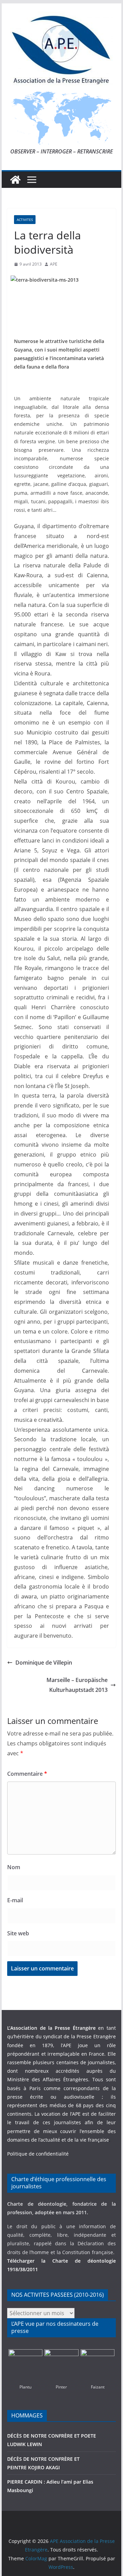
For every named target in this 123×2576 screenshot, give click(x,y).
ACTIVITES (25, 220)
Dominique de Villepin (44, 1663)
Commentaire (27, 1774)
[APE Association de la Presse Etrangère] (15, 180)
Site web (18, 1933)
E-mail (15, 1900)
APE (54, 264)
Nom (14, 1867)
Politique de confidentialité (38, 2154)
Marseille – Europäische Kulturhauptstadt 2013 (77, 1685)
